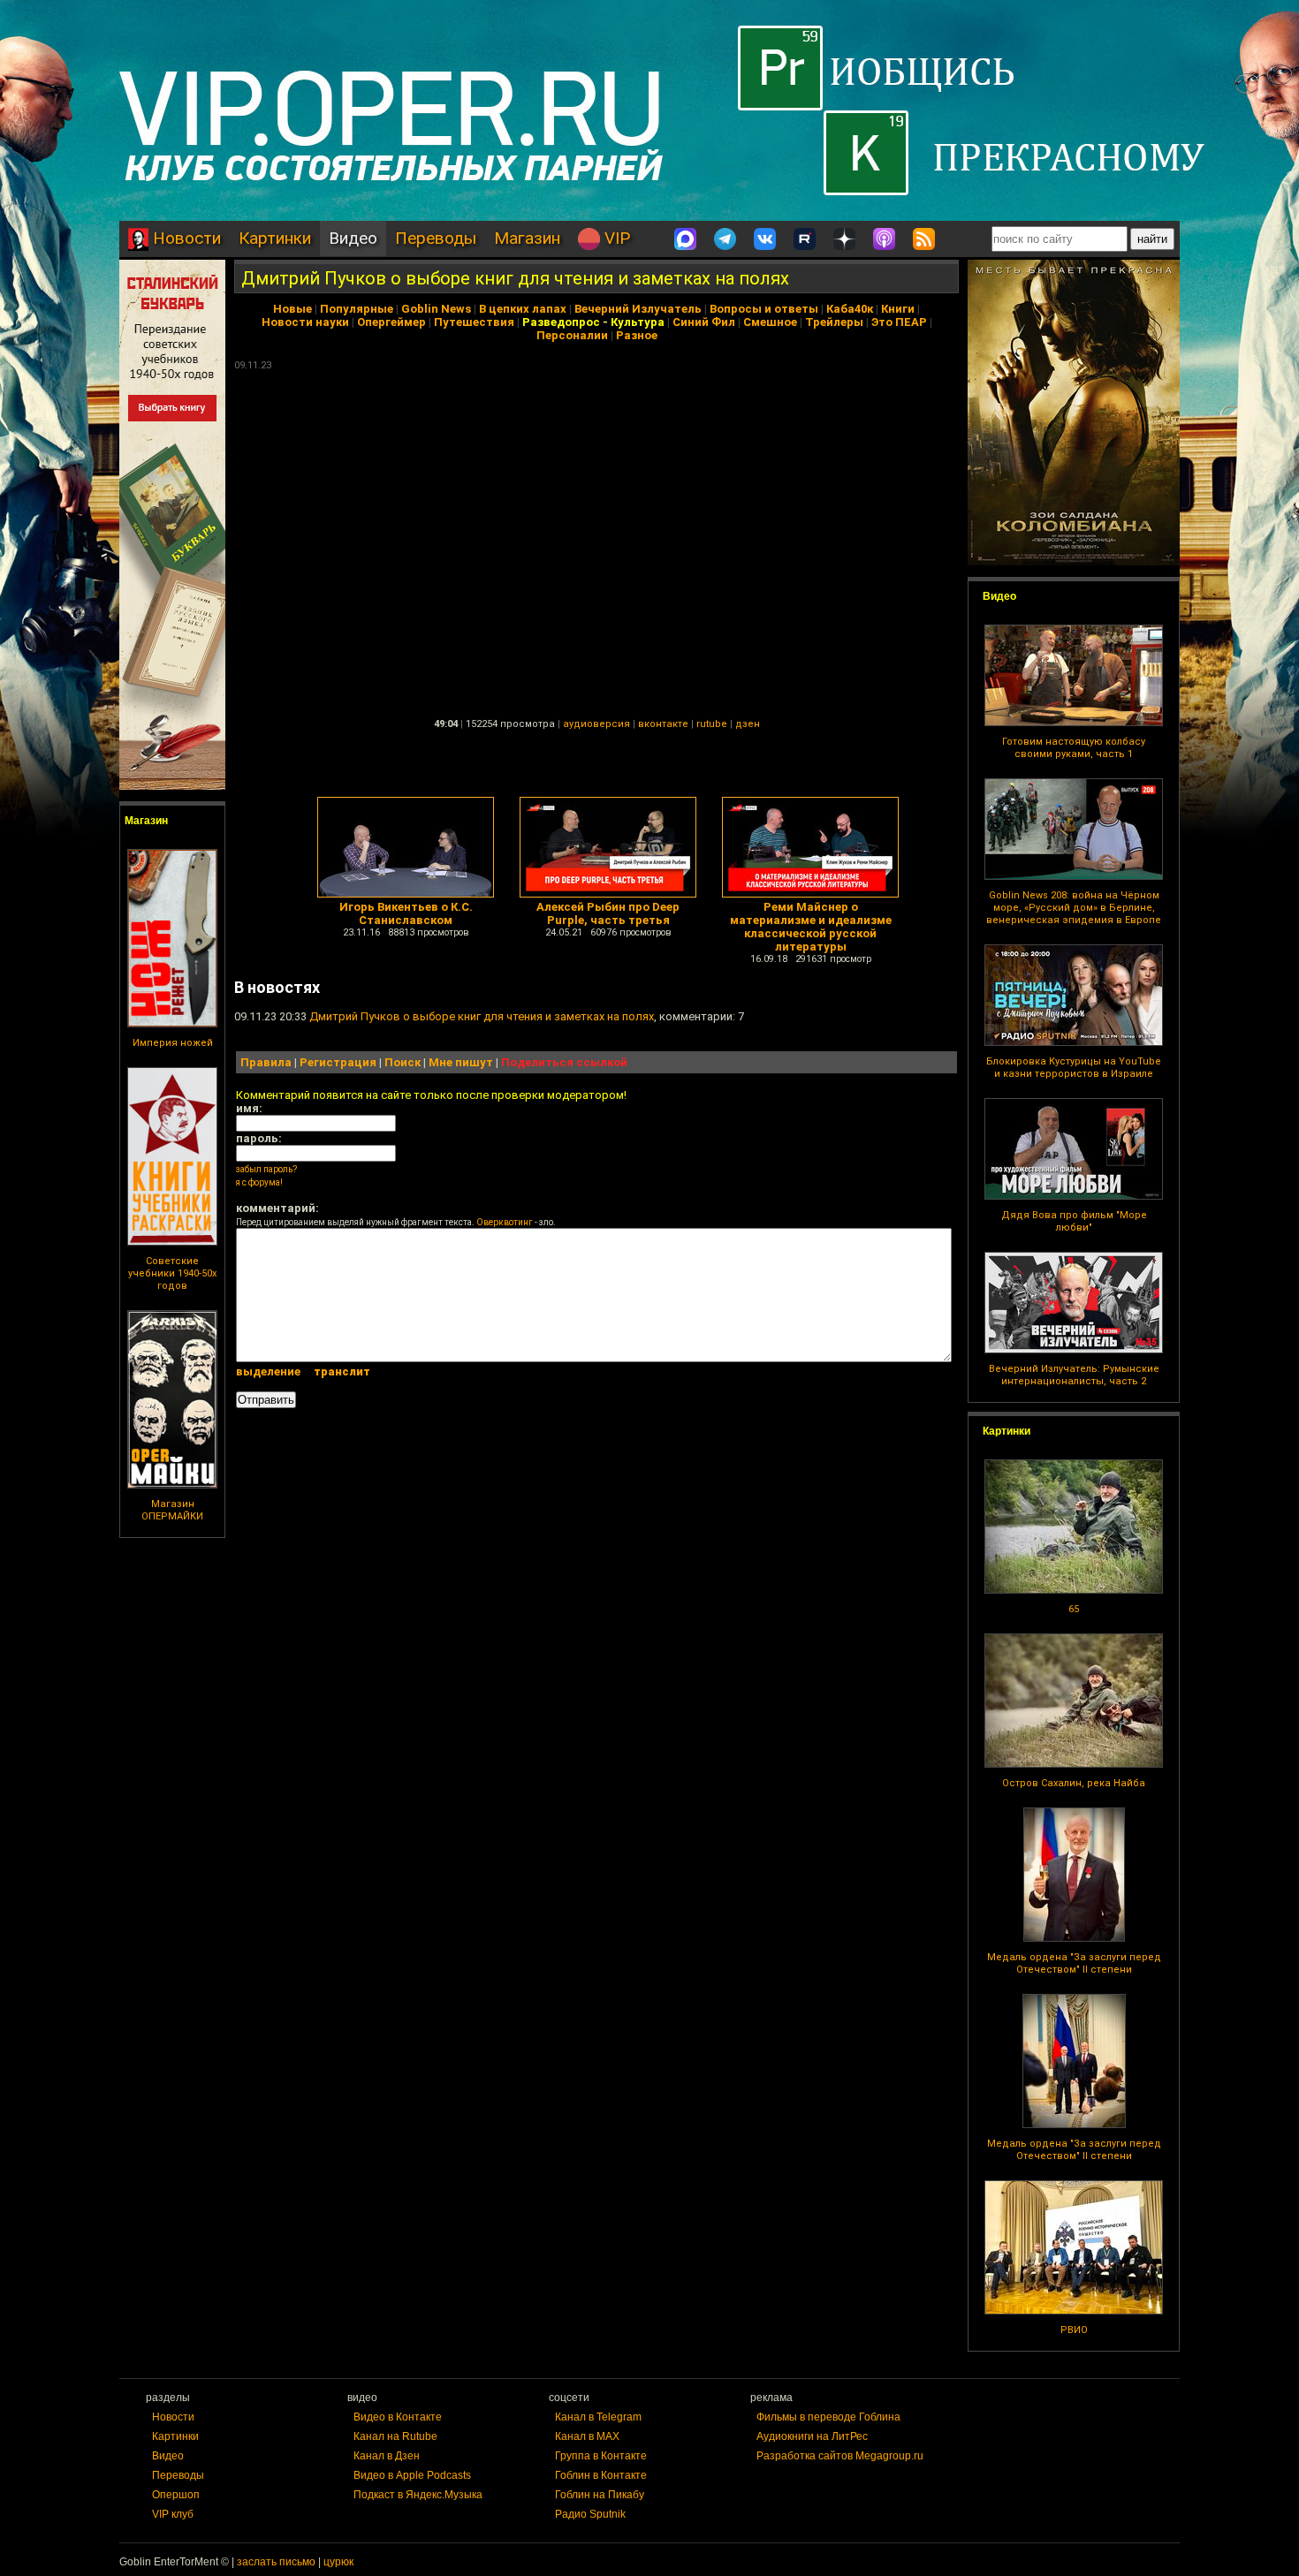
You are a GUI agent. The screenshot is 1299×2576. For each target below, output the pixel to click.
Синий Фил (704, 322)
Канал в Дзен (387, 2456)
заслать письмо (276, 2562)
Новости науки (305, 322)
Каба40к (850, 309)
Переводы (436, 238)
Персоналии (572, 335)
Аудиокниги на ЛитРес (812, 2436)
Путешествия (474, 322)
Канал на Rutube (395, 2436)
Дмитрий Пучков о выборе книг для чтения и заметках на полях (515, 278)
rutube (712, 724)
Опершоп (176, 2495)
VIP (615, 238)
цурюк (338, 2562)
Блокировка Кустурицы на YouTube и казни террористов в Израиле (1074, 1068)
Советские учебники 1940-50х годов (172, 1273)
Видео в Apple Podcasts (412, 2475)
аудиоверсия (596, 724)
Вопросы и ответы (764, 309)
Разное (637, 335)
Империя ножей (173, 1043)
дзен (748, 724)
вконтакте (663, 724)
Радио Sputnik (590, 2514)
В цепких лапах (523, 309)
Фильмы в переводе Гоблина (828, 2417)
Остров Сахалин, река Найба (1074, 1783)
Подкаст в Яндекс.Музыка (418, 2495)
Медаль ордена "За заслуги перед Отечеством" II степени (1074, 1963)
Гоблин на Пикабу (600, 2495)
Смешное (770, 322)
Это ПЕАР (899, 322)
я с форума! (259, 1182)
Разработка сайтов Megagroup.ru (840, 2456)
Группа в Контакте (601, 2456)
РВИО (1074, 2330)
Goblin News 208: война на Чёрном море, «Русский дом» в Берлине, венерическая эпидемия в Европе (1074, 908)
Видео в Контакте (398, 2417)
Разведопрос (561, 322)
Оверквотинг (505, 1222)
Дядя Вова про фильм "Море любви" (1074, 1221)
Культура (638, 322)
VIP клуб (173, 2514)
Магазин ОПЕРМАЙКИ (172, 1510)
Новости (185, 238)
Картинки (275, 238)
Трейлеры (834, 322)
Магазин (527, 238)
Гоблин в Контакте (601, 2475)
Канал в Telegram (598, 2417)
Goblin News (436, 309)
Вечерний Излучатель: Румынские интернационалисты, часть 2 (1074, 1375)
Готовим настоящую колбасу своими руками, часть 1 (1074, 748)
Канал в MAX (587, 2436)
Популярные (357, 309)
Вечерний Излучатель (638, 309)
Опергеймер (391, 322)
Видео (353, 238)
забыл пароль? (266, 1169)
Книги (898, 309)
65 (1074, 1609)
